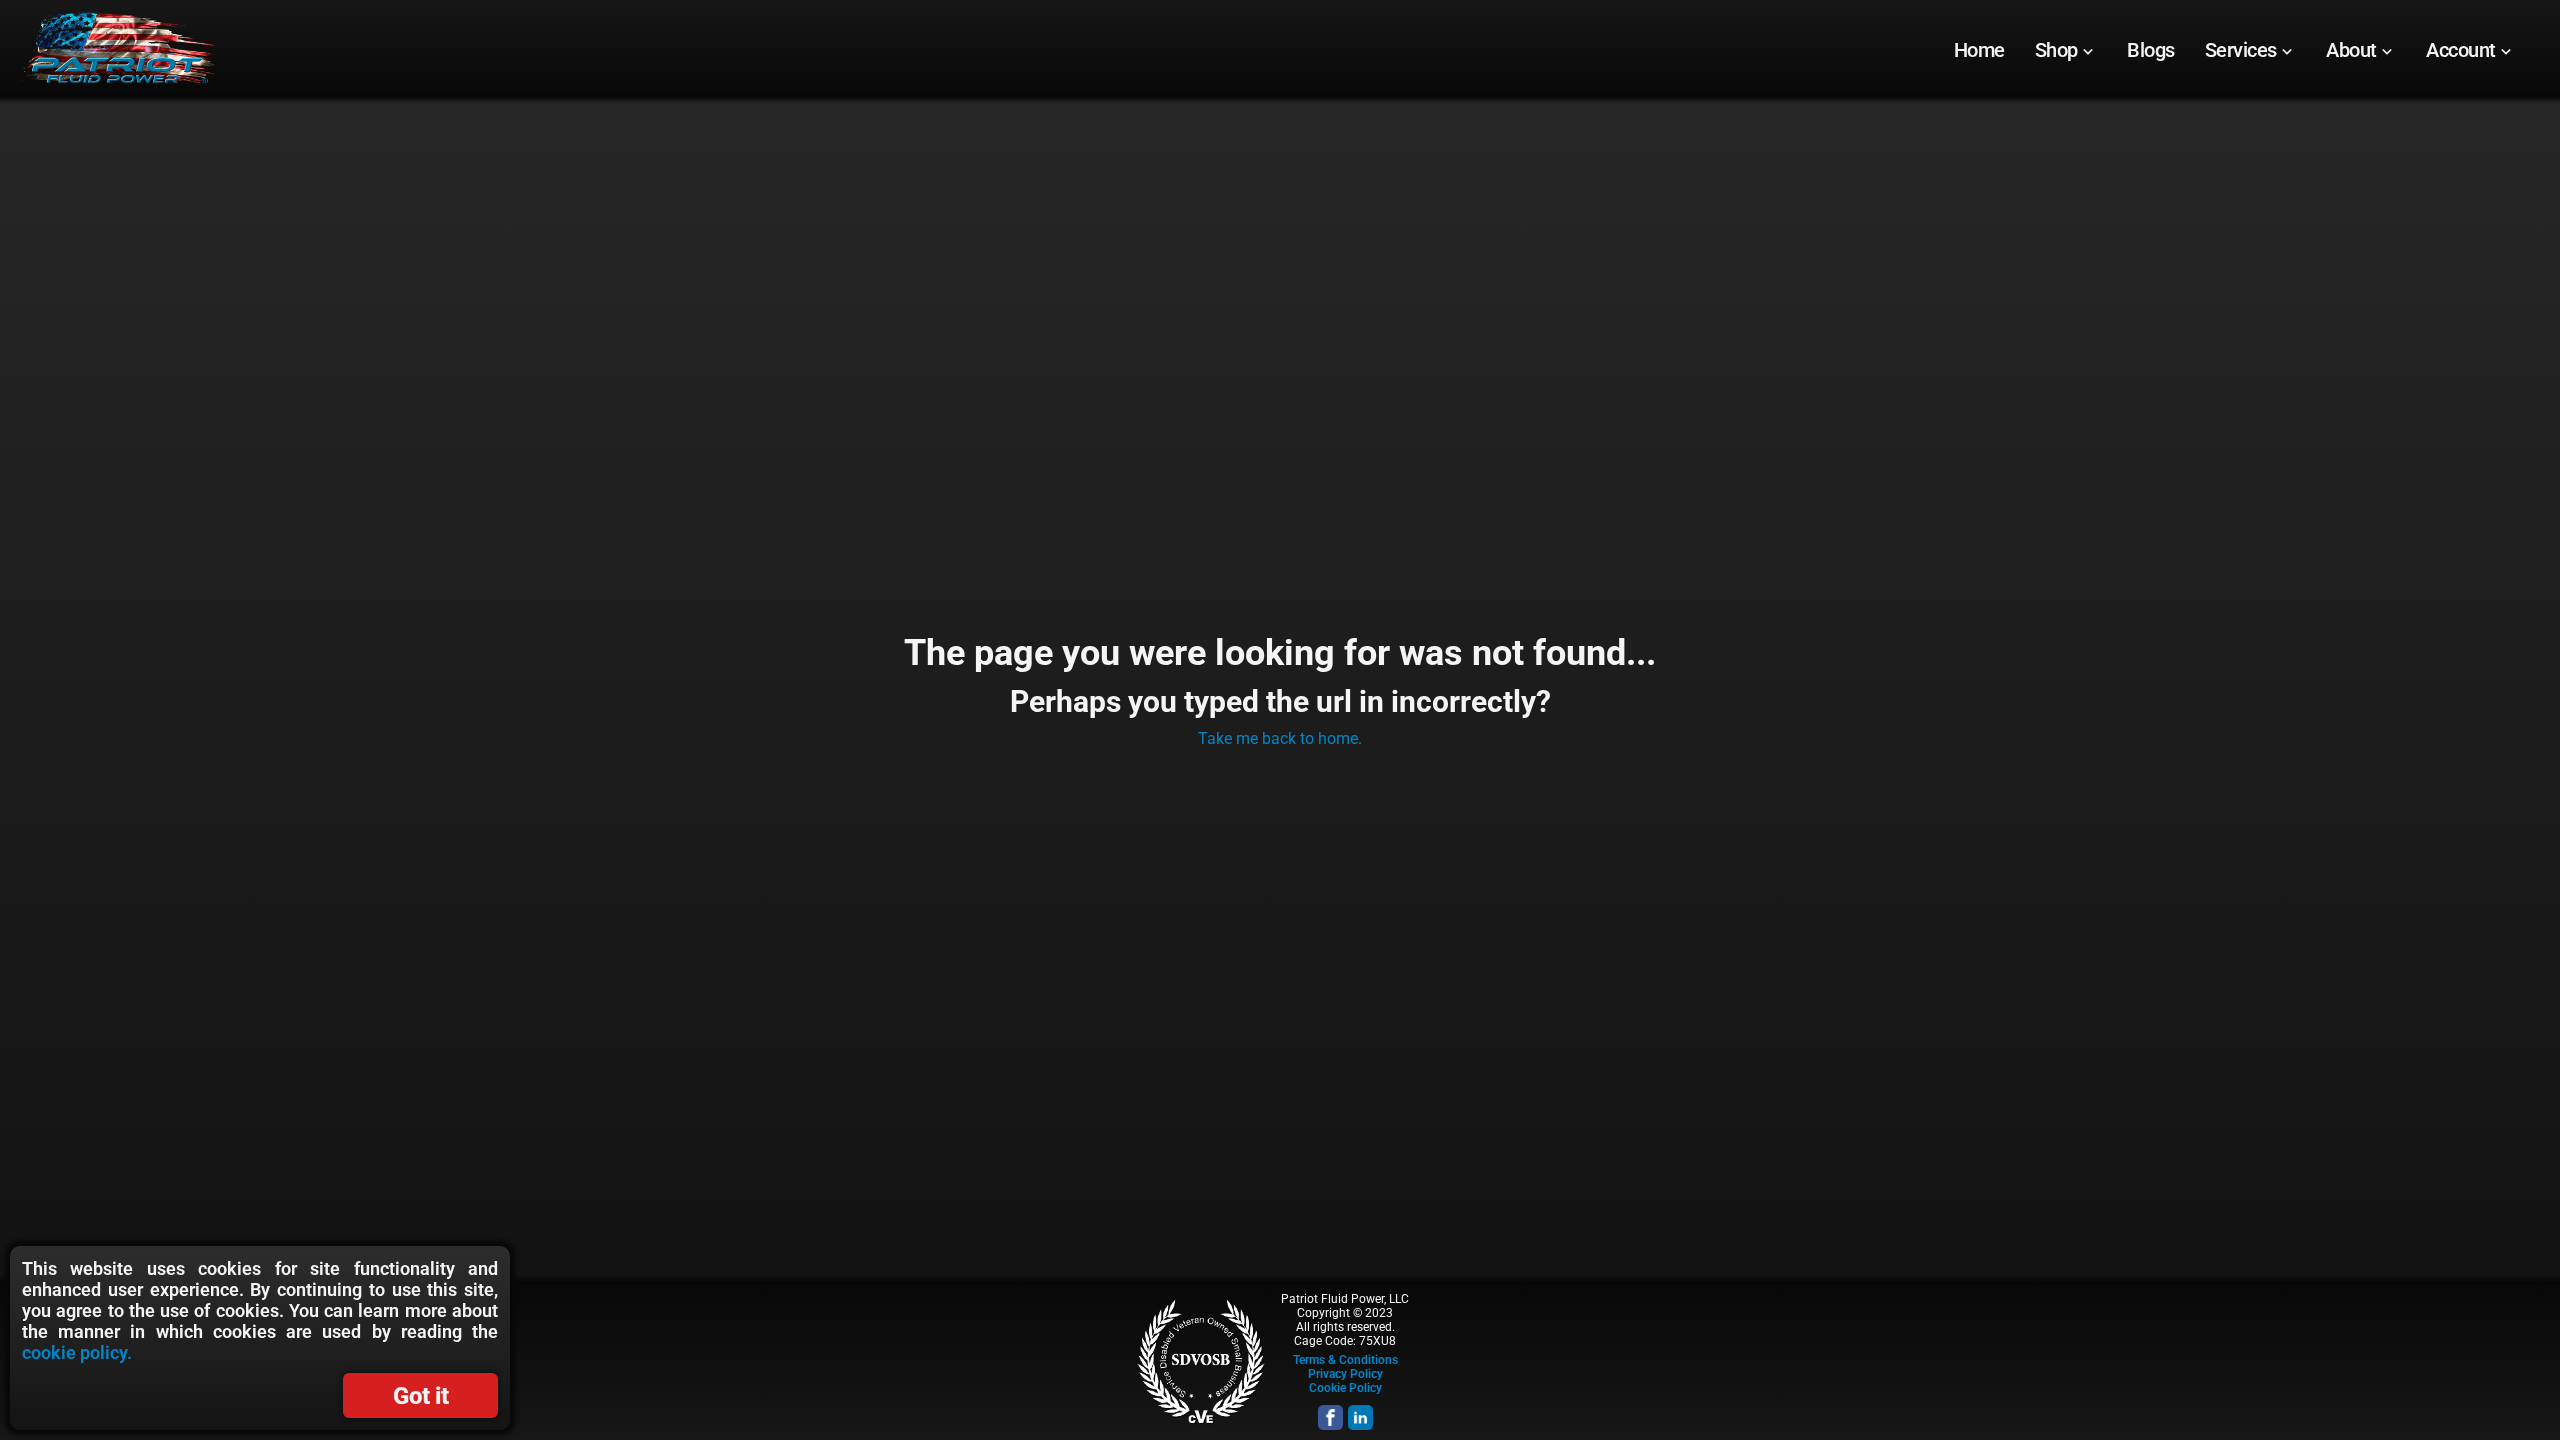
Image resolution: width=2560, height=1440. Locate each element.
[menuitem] (1979, 50)
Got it (420, 1396)
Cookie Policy (1345, 1388)
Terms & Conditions (1345, 1360)
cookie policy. (77, 1352)
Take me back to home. (1280, 738)
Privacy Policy (1345, 1374)
